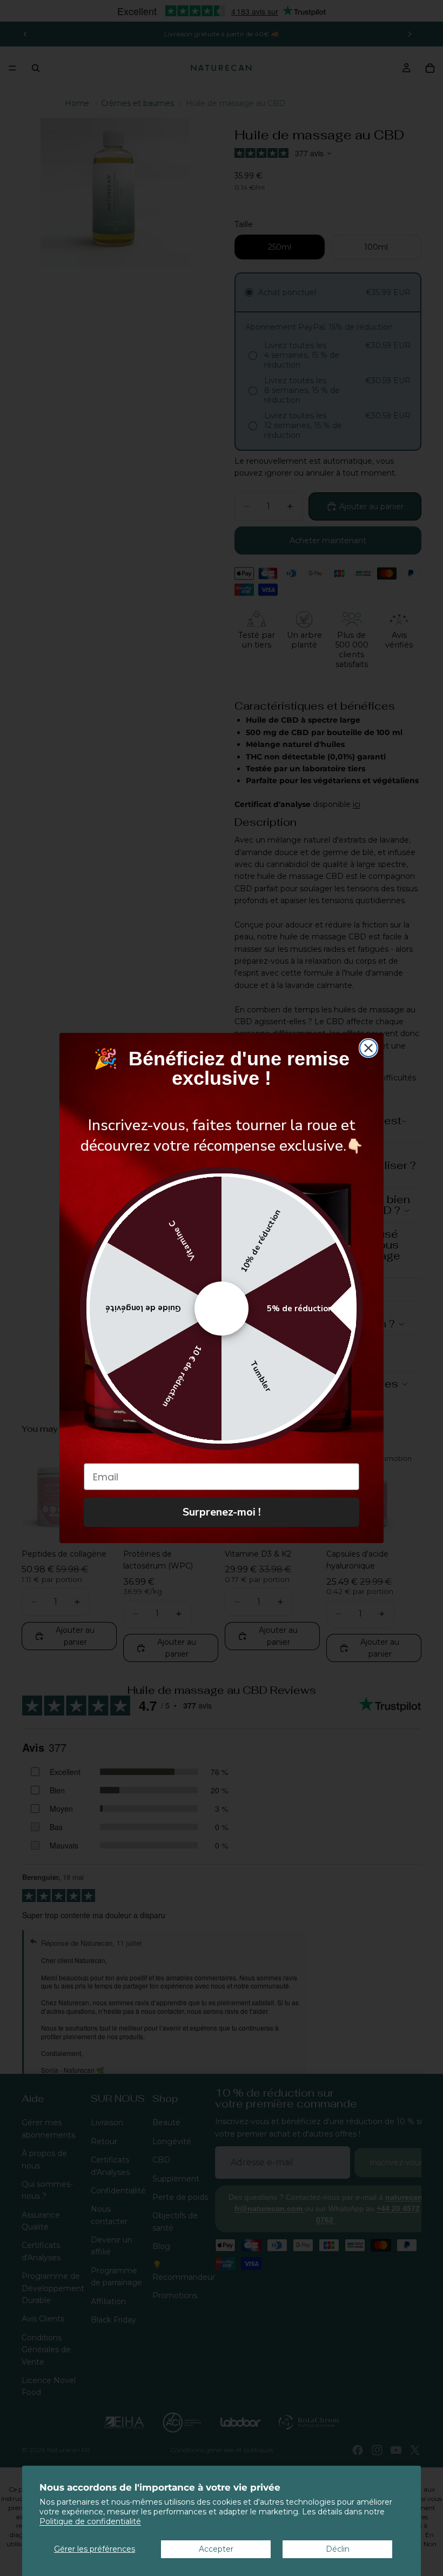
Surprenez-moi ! (222, 1512)
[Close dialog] (368, 1048)
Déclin (338, 2549)
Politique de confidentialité (90, 2521)
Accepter (216, 2549)
